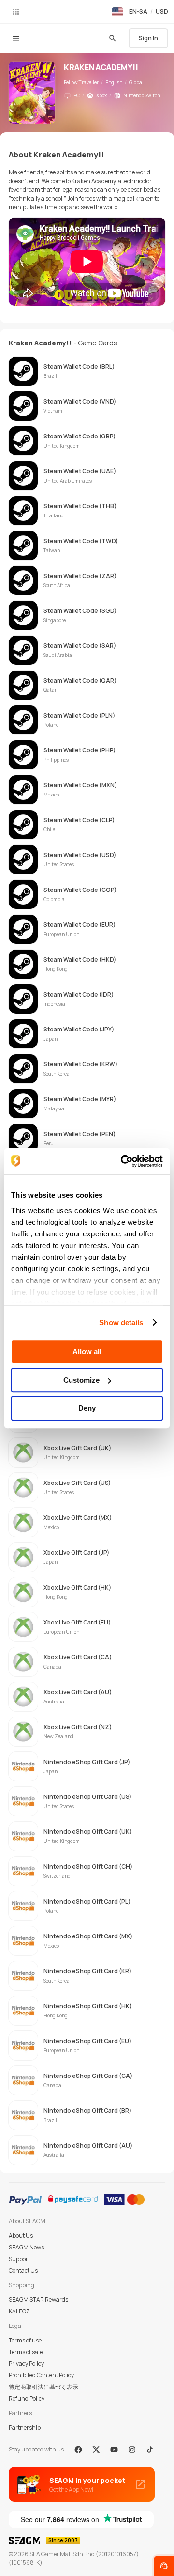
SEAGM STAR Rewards (38, 2300)
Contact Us (23, 2271)
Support (19, 2259)
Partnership (25, 2428)
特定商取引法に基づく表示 (43, 2387)
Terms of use (25, 2340)
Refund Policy (27, 2398)
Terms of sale (26, 2352)
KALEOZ (19, 2311)
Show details (121, 1322)
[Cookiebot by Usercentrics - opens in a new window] (123, 1161)
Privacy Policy (26, 2364)
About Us (21, 2236)
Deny (87, 1408)
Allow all (87, 1351)
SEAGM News (26, 2247)
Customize (81, 1380)
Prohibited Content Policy (41, 2375)
